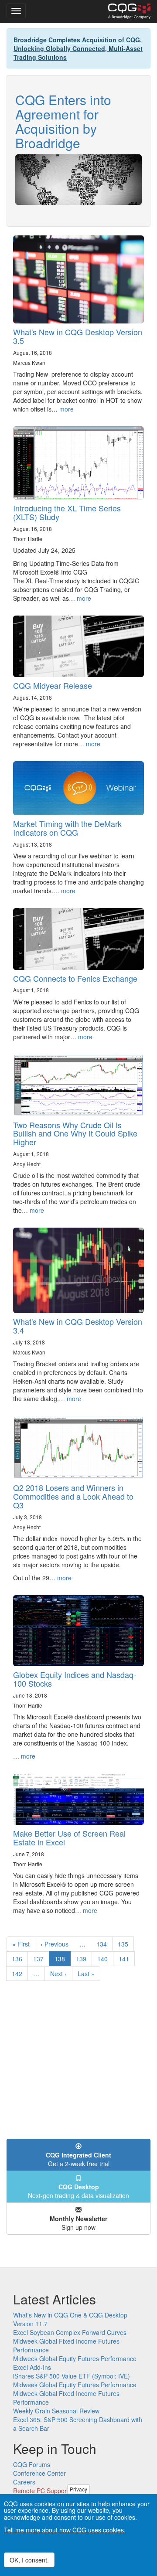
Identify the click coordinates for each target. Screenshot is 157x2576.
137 (40, 1959)
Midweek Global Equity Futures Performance (75, 2358)
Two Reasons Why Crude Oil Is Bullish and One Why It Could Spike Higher (75, 1133)
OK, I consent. (29, 2560)
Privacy (78, 2489)
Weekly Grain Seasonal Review (56, 2411)
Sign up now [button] (78, 2223)
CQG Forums (32, 2464)
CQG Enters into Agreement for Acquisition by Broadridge (63, 121)
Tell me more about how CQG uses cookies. (65, 2530)
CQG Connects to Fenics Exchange (75, 978)
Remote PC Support (41, 2491)
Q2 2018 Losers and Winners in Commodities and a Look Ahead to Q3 (73, 1496)
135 (125, 1944)
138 (63, 1960)
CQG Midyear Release (53, 685)
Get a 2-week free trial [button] (78, 2159)
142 (19, 1974)
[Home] (129, 11)
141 (126, 1959)
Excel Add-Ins (32, 2367)
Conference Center (39, 2473)
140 (104, 1959)
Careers (24, 2482)
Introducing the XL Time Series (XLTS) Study (67, 512)
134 (104, 1944)
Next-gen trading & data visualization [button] (78, 2191)
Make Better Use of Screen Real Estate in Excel (69, 1838)
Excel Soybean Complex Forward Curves (70, 2332)
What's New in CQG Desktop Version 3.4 (78, 1326)
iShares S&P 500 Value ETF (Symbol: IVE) (72, 2376)
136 (19, 1959)
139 (83, 1959)
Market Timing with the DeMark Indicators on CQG (67, 828)
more (67, 409)
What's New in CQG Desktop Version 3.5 (78, 336)
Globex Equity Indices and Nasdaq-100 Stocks (75, 1679)
